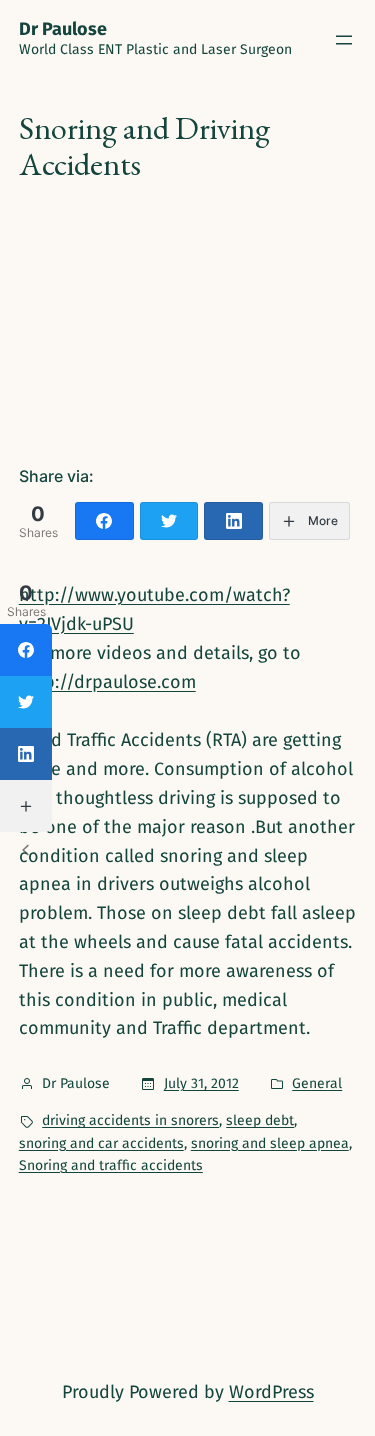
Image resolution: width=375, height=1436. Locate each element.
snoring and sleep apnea (270, 1143)
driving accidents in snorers (130, 1120)
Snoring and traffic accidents (111, 1165)
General (317, 1083)
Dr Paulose (63, 29)
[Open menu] (344, 40)
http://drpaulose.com (107, 682)
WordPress (271, 1392)
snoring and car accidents (101, 1143)
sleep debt (260, 1120)
